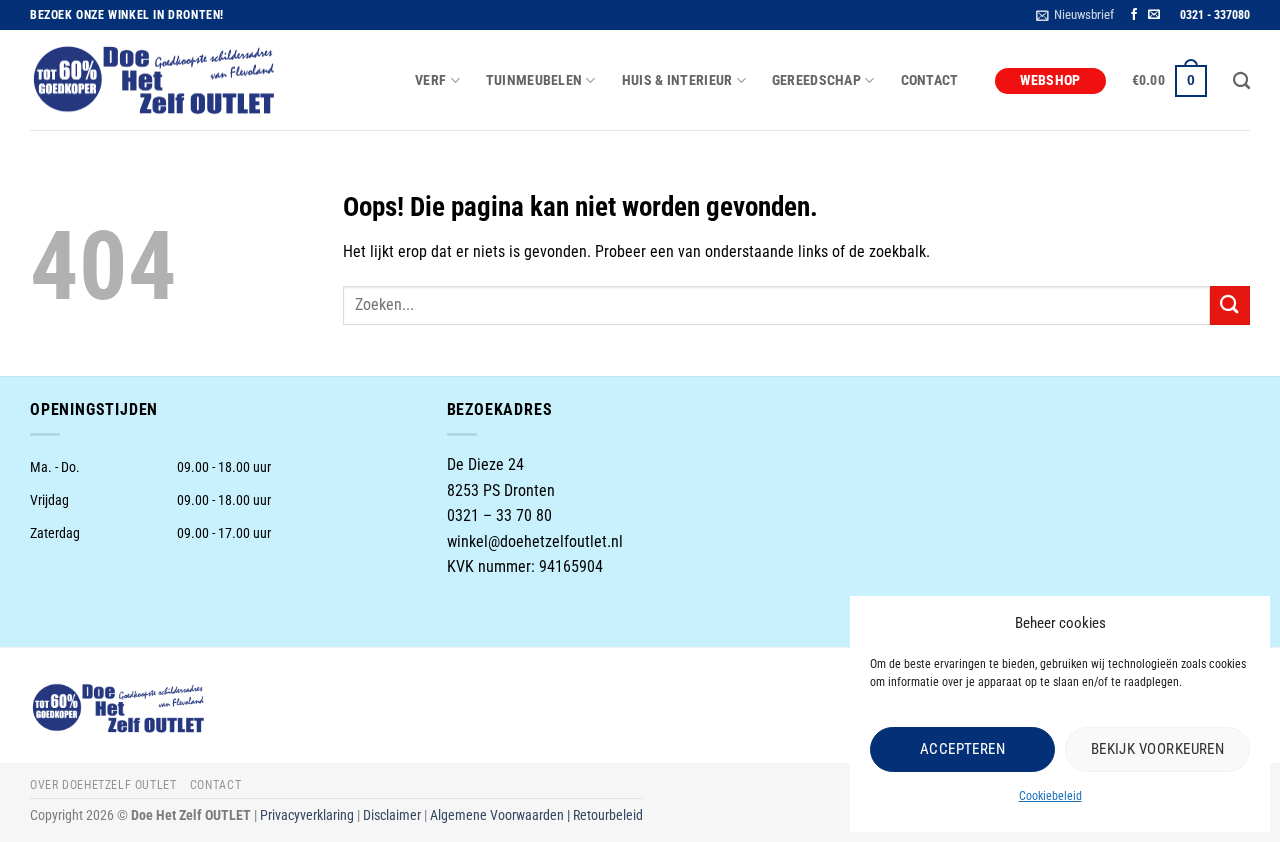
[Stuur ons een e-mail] (1154, 15)
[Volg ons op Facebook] (1134, 15)
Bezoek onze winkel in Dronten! (127, 15)
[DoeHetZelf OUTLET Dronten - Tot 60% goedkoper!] (155, 81)
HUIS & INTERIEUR (677, 80)
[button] (1075, 15)
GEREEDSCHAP (816, 80)
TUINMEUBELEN (534, 80)
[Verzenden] (1230, 305)
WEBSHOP (1050, 80)
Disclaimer (392, 815)
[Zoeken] (1241, 81)
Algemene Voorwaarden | (501, 815)
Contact (930, 80)
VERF (430, 80)
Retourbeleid (608, 815)
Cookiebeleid (1050, 796)
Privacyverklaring (307, 815)
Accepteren (963, 749)
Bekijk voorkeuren (1158, 749)
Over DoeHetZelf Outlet (103, 785)
